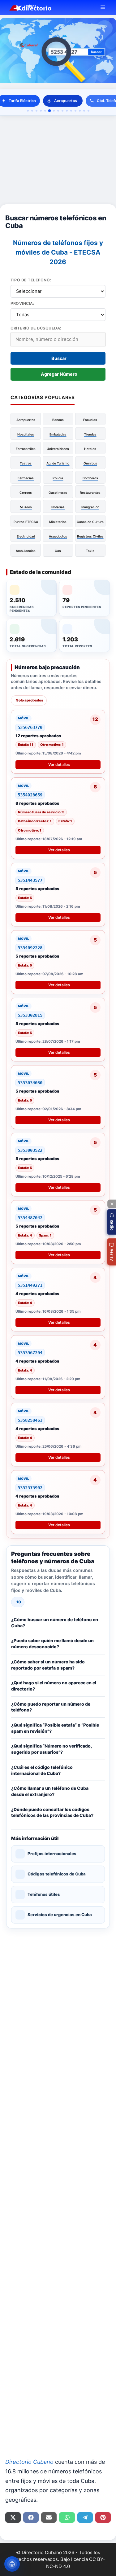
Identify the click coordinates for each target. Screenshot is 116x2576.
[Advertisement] (58, 160)
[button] (26, 419)
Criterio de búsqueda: (36, 328)
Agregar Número (59, 374)
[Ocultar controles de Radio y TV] (112, 1204)
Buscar (59, 358)
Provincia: (22, 303)
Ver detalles (59, 765)
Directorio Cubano (29, 2462)
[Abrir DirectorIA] (12, 2564)
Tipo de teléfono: (31, 280)
